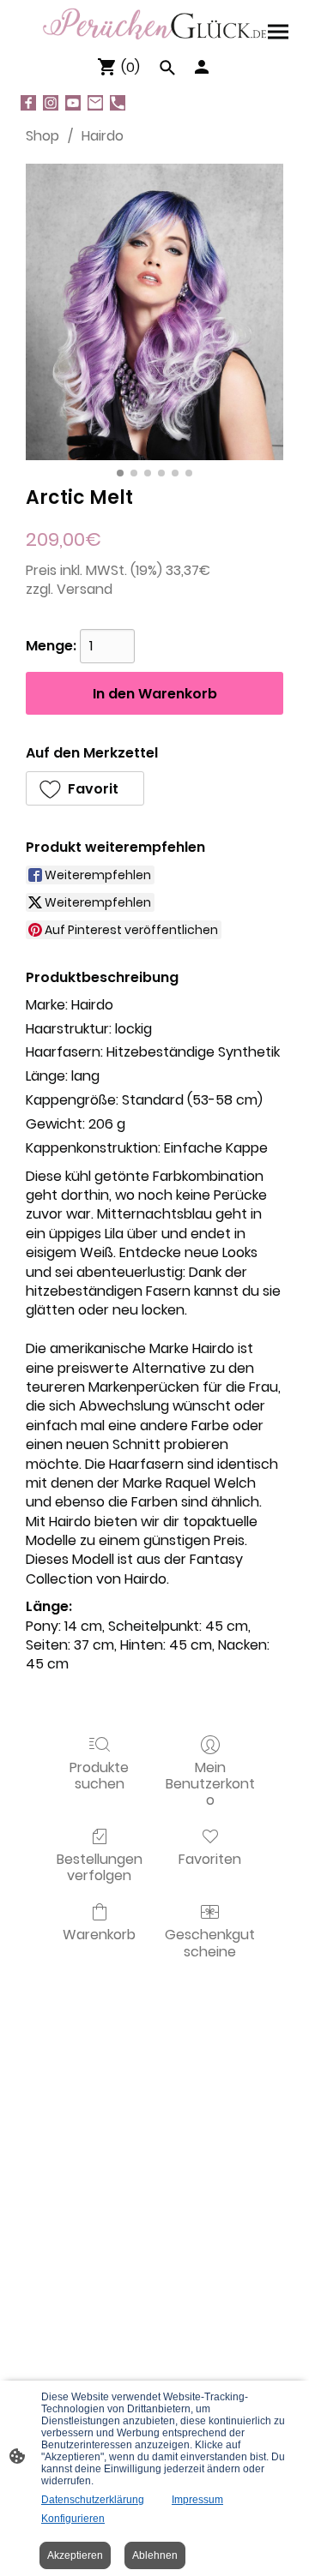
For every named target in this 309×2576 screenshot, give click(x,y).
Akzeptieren (75, 2555)
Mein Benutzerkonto (210, 1783)
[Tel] (118, 103)
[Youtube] (73, 103)
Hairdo (103, 136)
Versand (85, 589)
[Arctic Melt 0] (154, 312)
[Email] (95, 103)
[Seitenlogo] (154, 24)
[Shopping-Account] (202, 67)
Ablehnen (155, 2555)
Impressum (197, 2500)
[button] (85, 788)
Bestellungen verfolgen (100, 1866)
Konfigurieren (73, 2519)
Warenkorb (99, 1934)
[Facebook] (28, 103)
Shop (42, 136)
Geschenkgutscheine (210, 1942)
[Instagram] (51, 103)
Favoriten (210, 1858)
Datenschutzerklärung (93, 2500)
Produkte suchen (99, 1775)
